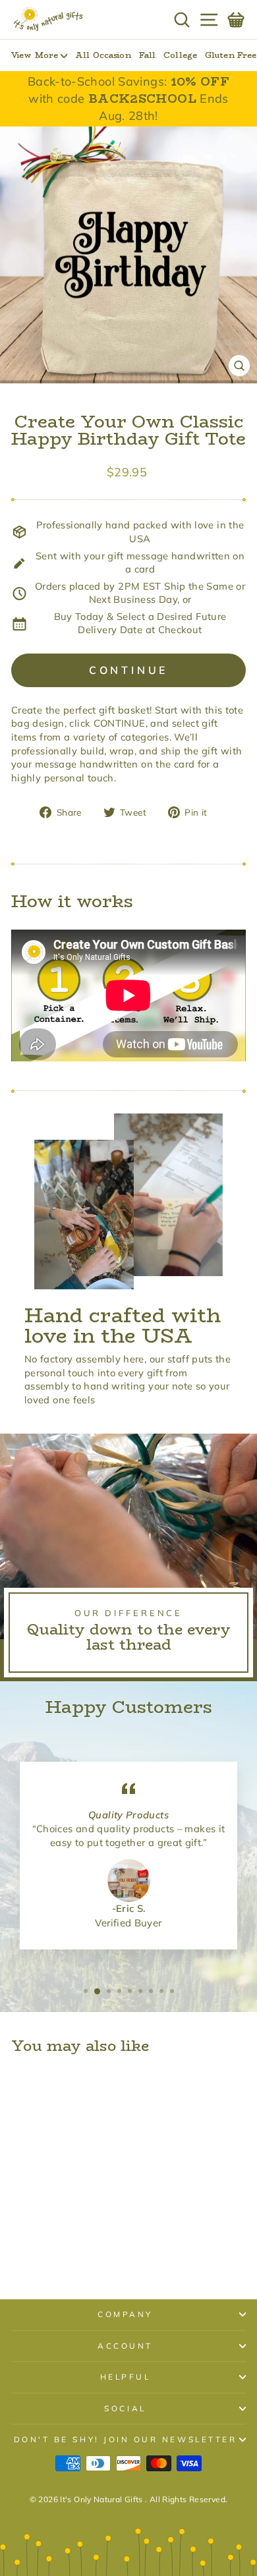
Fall (147, 55)
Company (125, 2314)
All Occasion (103, 55)
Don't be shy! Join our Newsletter (126, 2439)
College (180, 55)
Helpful (126, 2377)
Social (125, 2408)
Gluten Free (231, 55)
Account (125, 2346)
